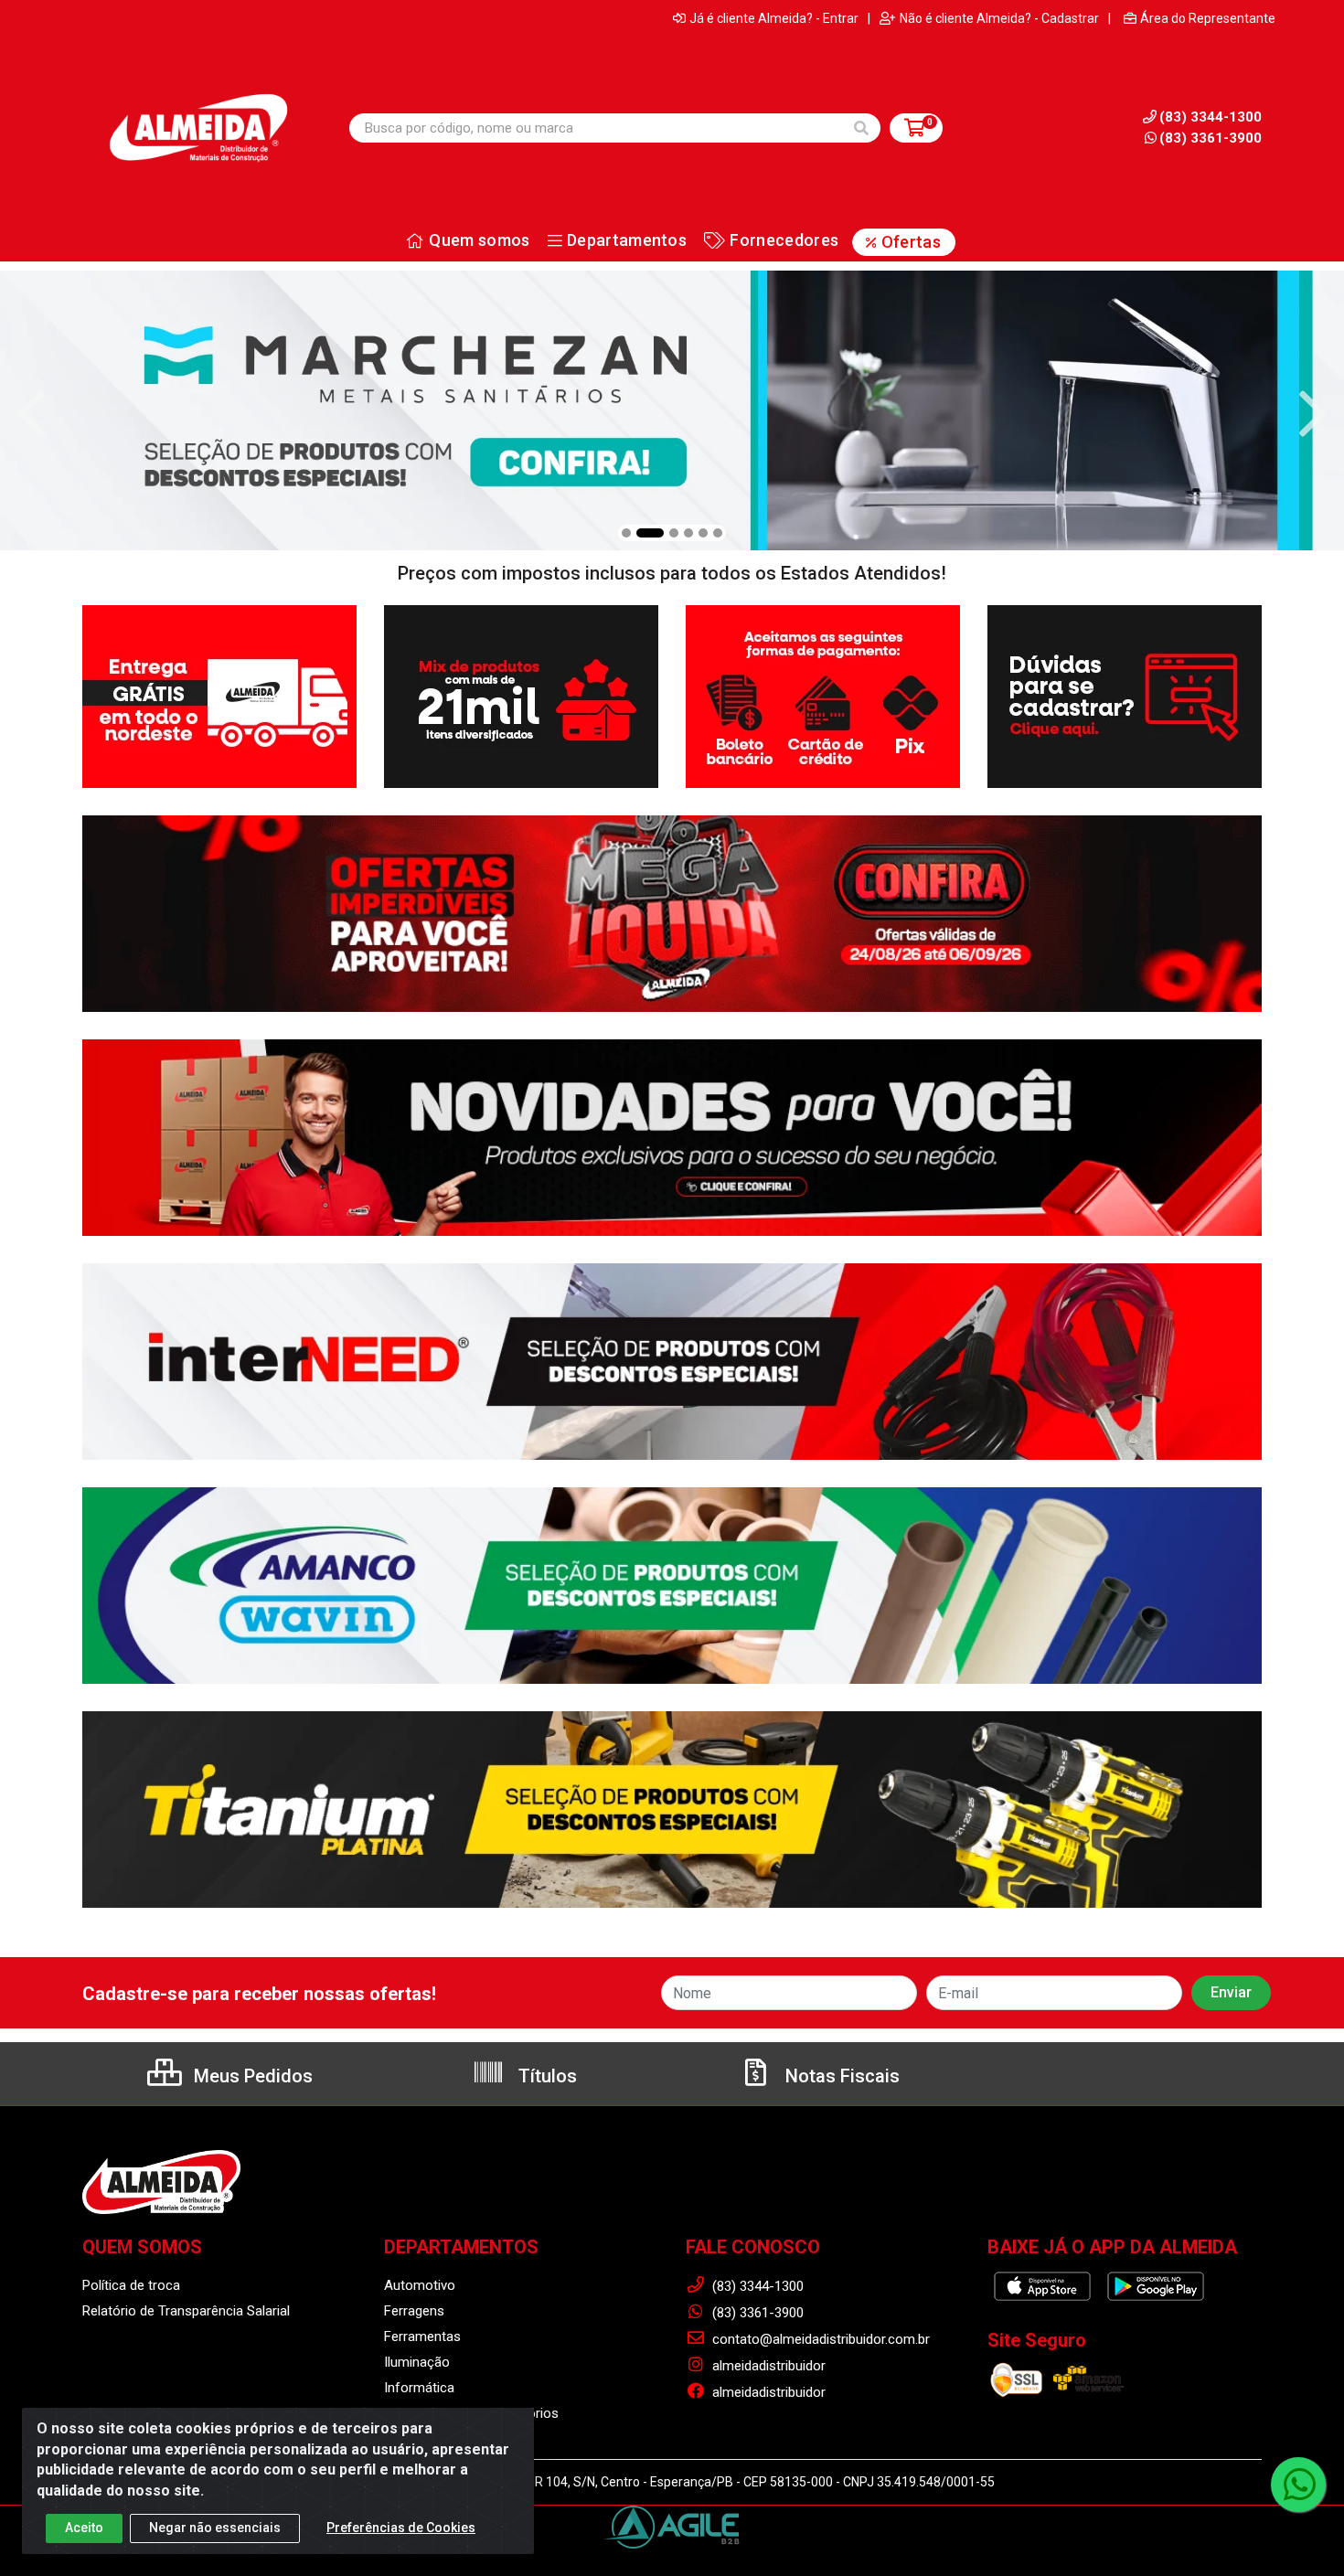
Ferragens (414, 2311)
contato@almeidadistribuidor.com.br (819, 2339)
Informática (419, 2388)
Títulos (545, 2076)
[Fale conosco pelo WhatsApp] (1298, 2485)
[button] (626, 533)
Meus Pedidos (251, 2076)
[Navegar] (31, 414)
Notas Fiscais (840, 2076)
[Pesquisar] (861, 128)
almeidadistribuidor (767, 2366)
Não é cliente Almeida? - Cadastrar (999, 18)
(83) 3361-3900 (1211, 138)
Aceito (84, 2528)
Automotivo (420, 2285)
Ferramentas (422, 2336)
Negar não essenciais (215, 2528)
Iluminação (417, 2362)
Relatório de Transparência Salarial (186, 2311)
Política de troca (131, 2285)
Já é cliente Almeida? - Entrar (774, 18)
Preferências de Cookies (401, 2528)
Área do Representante (1208, 18)
